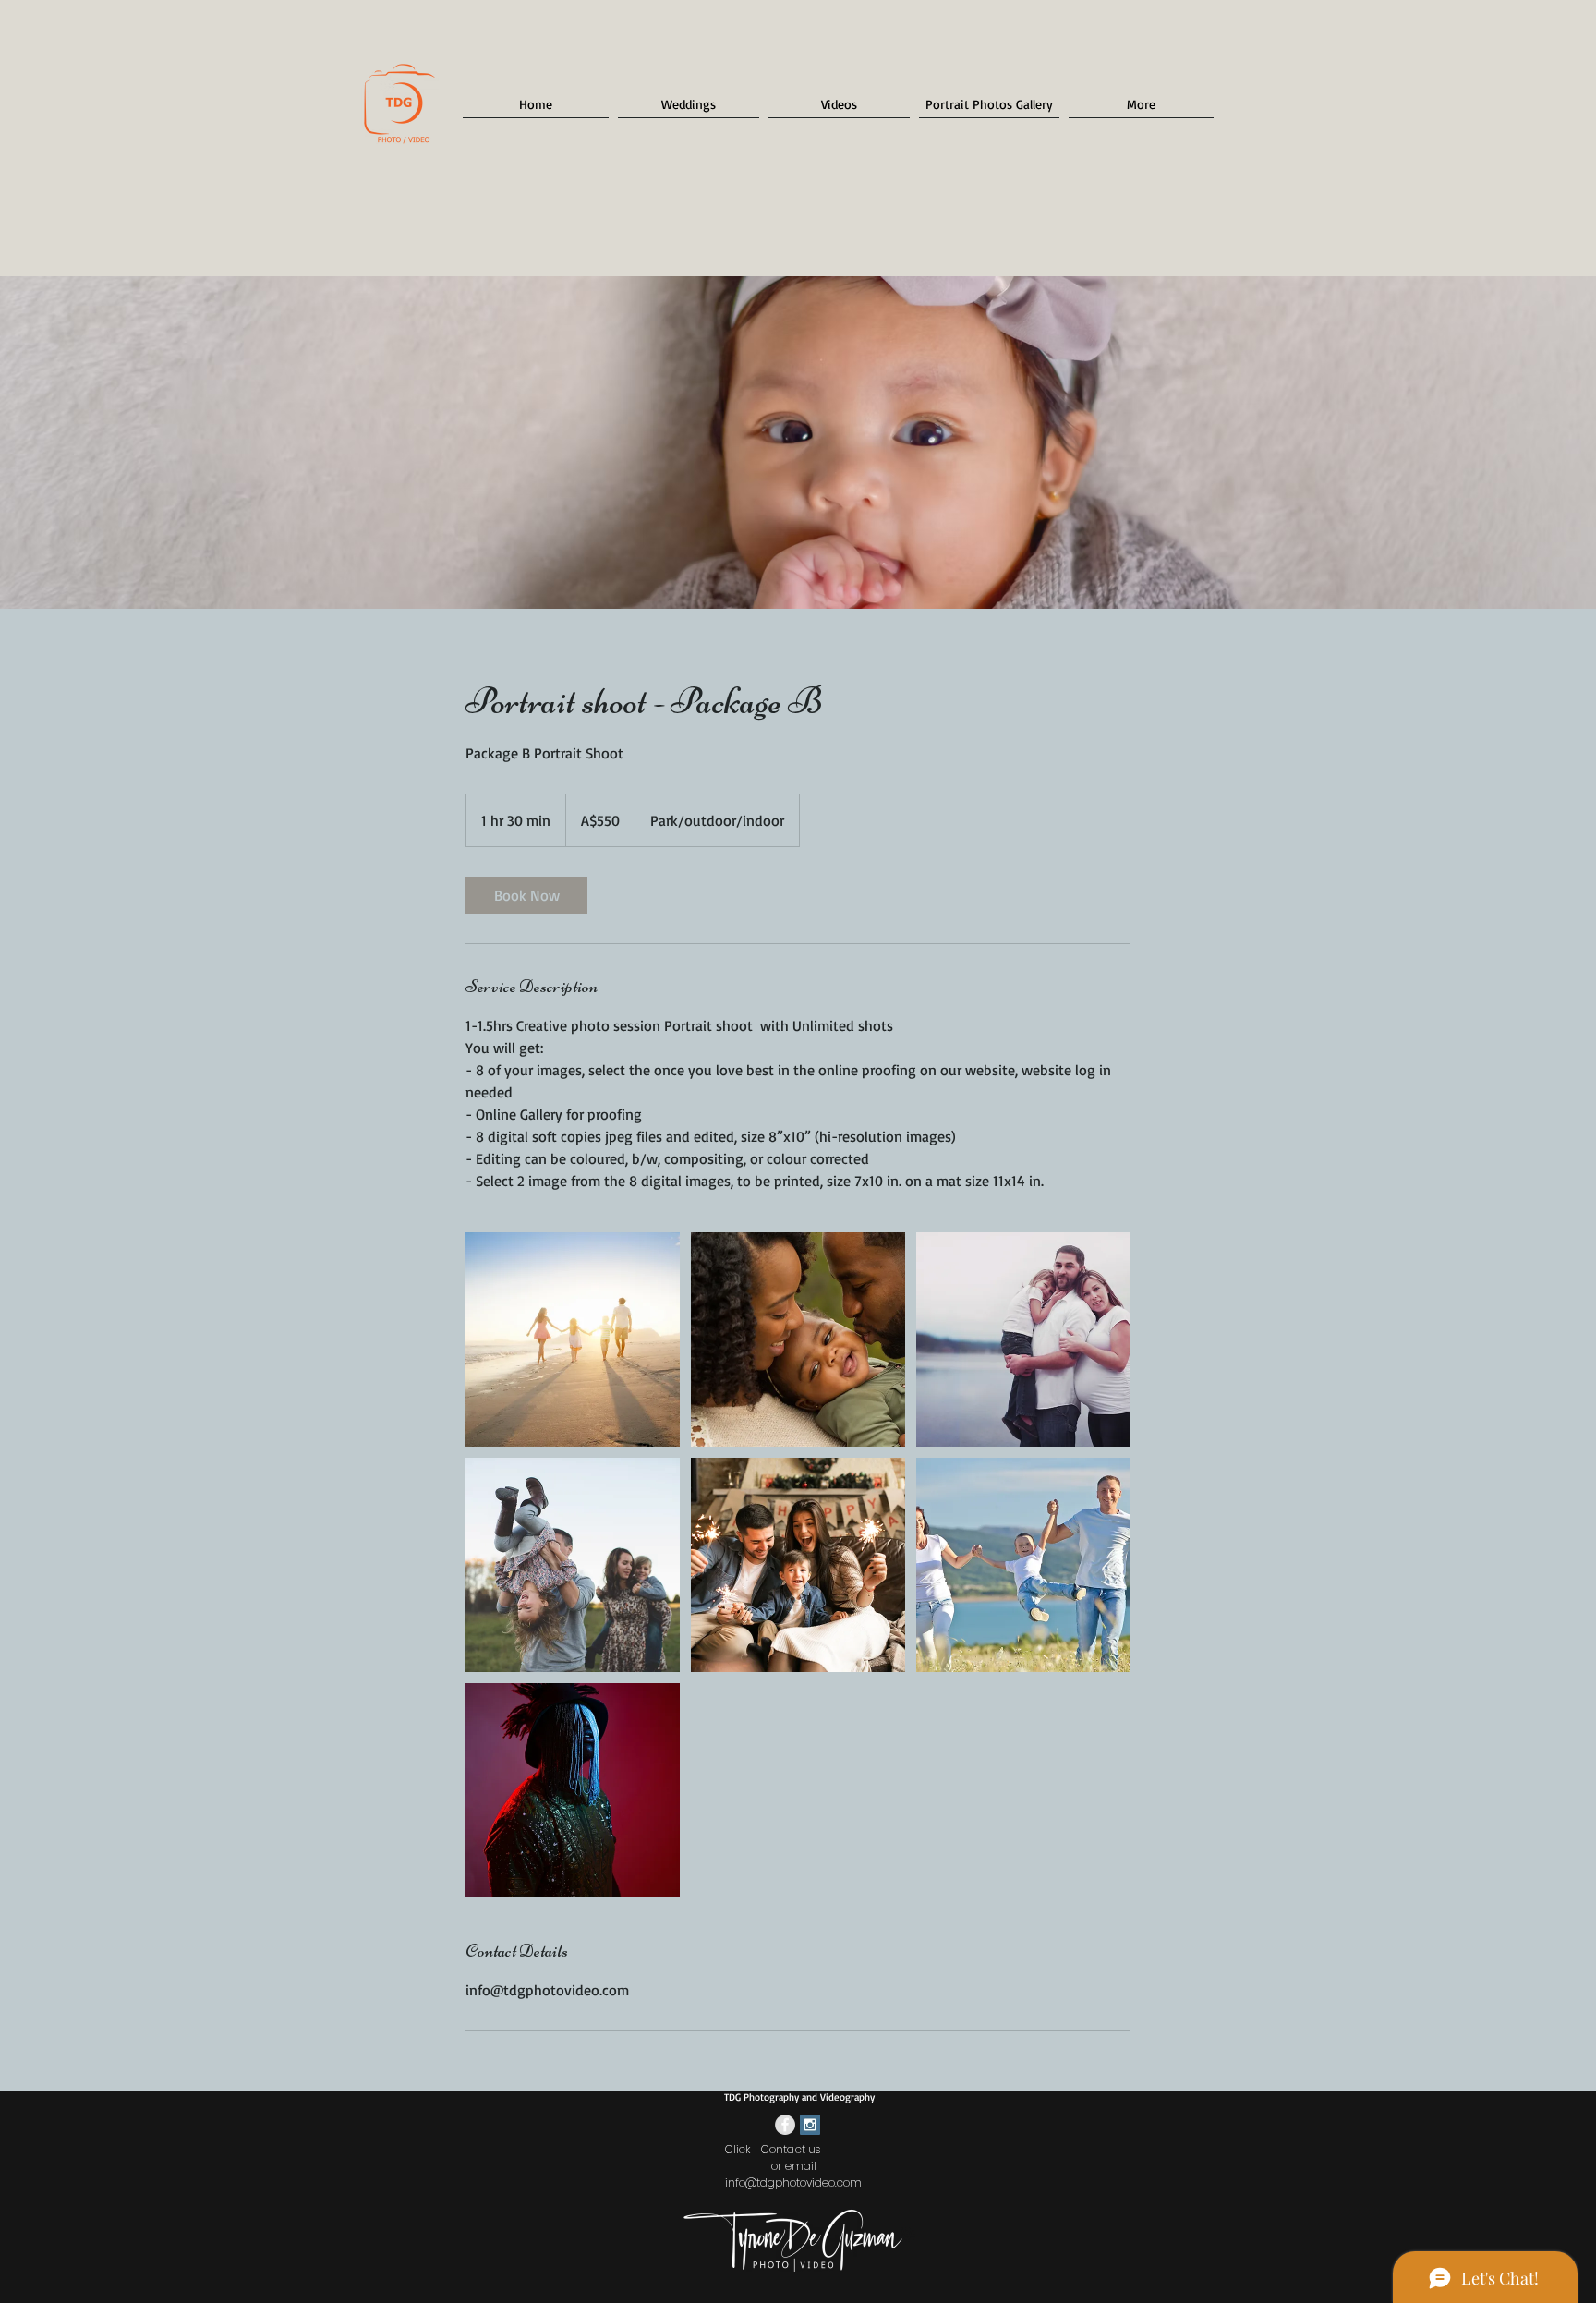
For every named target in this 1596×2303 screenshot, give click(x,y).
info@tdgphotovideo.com (793, 2182)
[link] (526, 895)
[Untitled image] (573, 1339)
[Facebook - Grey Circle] (785, 2125)
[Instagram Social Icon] (810, 2125)
